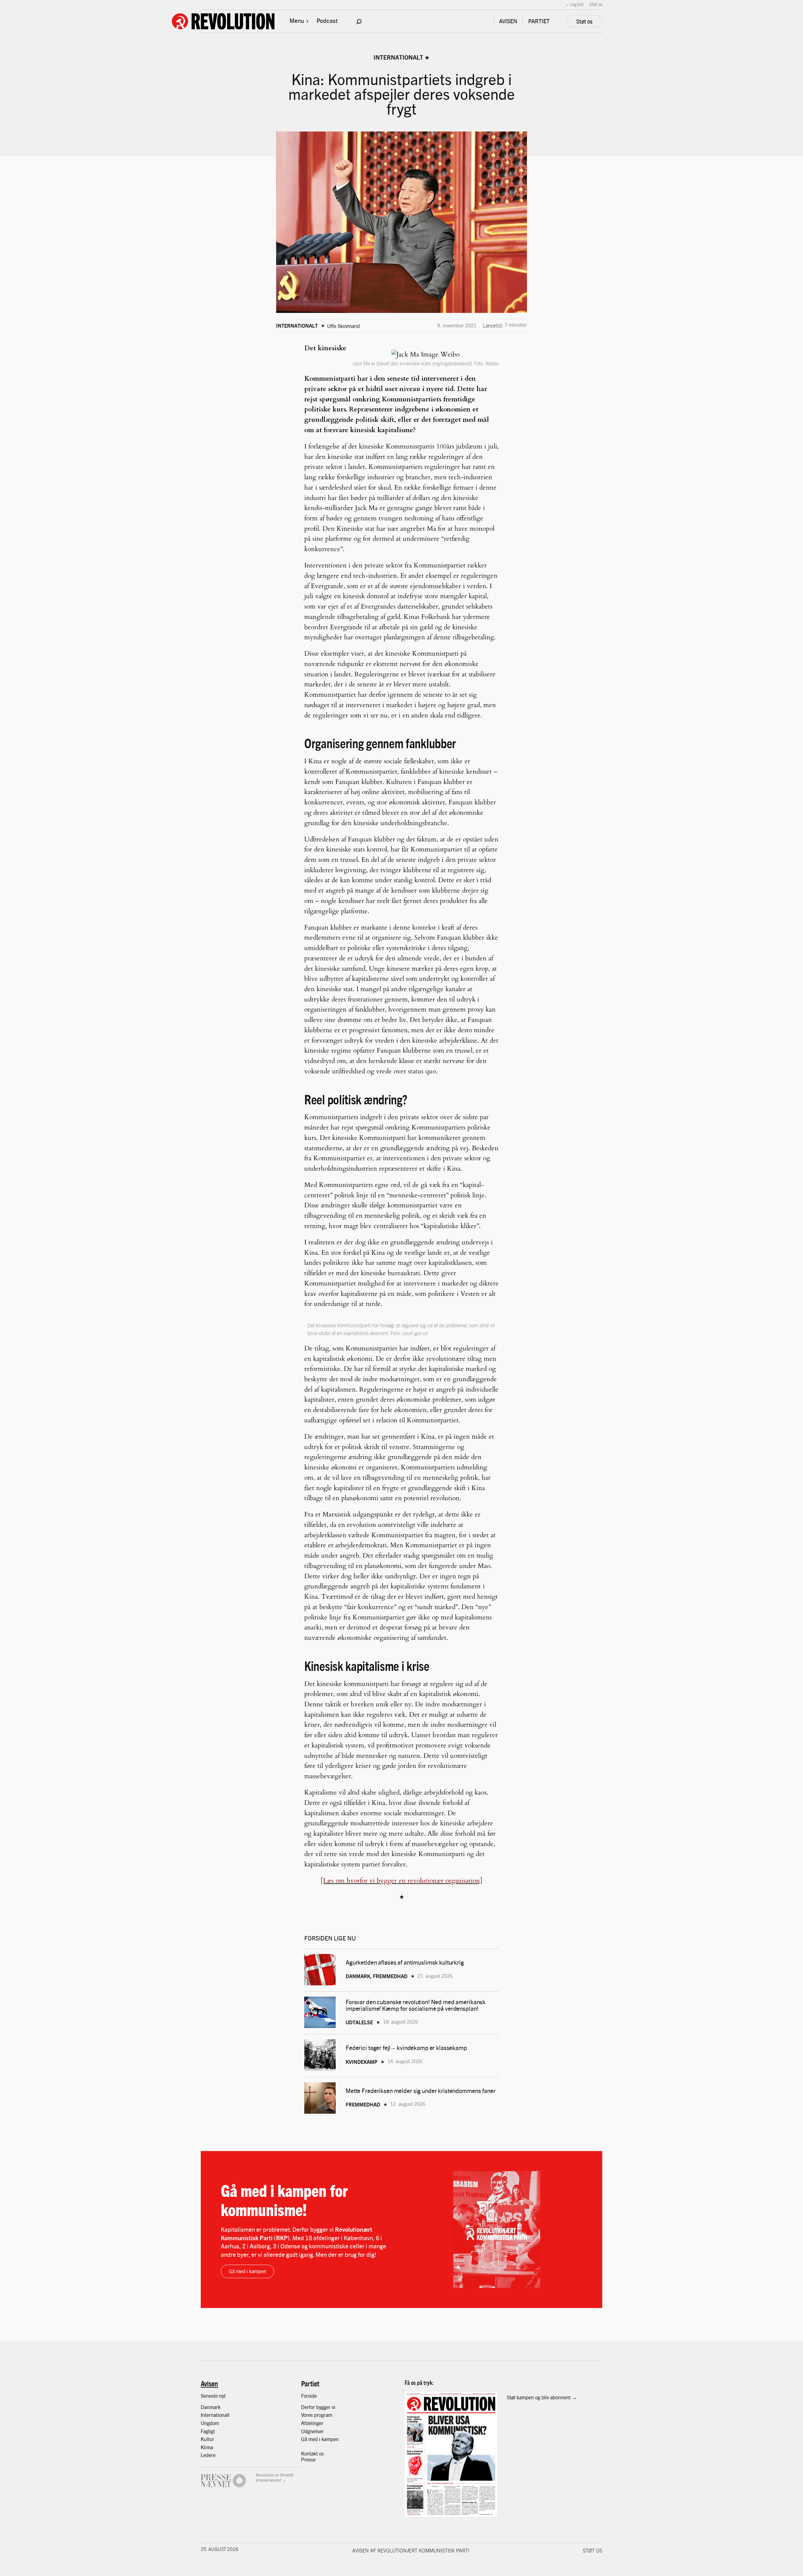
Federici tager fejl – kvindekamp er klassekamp (406, 2048)
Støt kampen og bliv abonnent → (542, 2397)
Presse (308, 2459)
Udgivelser (312, 2431)
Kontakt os (312, 2453)
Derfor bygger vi (318, 2407)
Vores (308, 2415)
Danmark (211, 2407)
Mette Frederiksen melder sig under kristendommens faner (421, 2091)
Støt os (596, 4)
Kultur (207, 2439)
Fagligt (208, 2431)
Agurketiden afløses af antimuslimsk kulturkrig (405, 1962)
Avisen (209, 2383)
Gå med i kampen (247, 2271)
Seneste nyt (213, 2396)
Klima (207, 2447)
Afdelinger (312, 2423)
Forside (309, 2396)
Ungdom (210, 2423)
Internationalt (398, 57)
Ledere (208, 2455)
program (323, 2415)
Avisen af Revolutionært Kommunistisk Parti (411, 2550)
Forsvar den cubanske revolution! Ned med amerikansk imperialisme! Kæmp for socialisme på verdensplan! (416, 2005)
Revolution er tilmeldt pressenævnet (275, 2477)
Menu (297, 20)
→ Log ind (574, 4)
